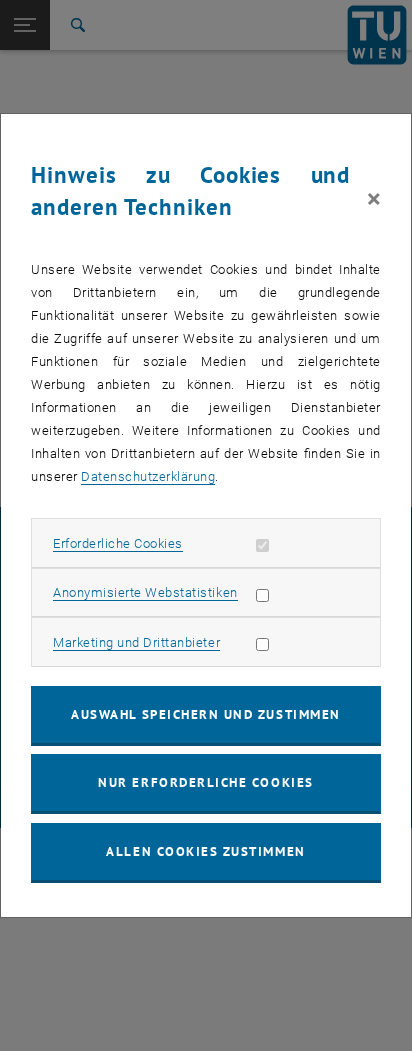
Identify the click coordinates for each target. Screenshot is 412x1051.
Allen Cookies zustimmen (205, 851)
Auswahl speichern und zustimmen (205, 714)
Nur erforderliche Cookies (205, 782)
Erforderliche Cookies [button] (118, 543)
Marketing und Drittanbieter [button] (136, 642)
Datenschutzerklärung (148, 476)
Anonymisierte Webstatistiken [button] (145, 592)
